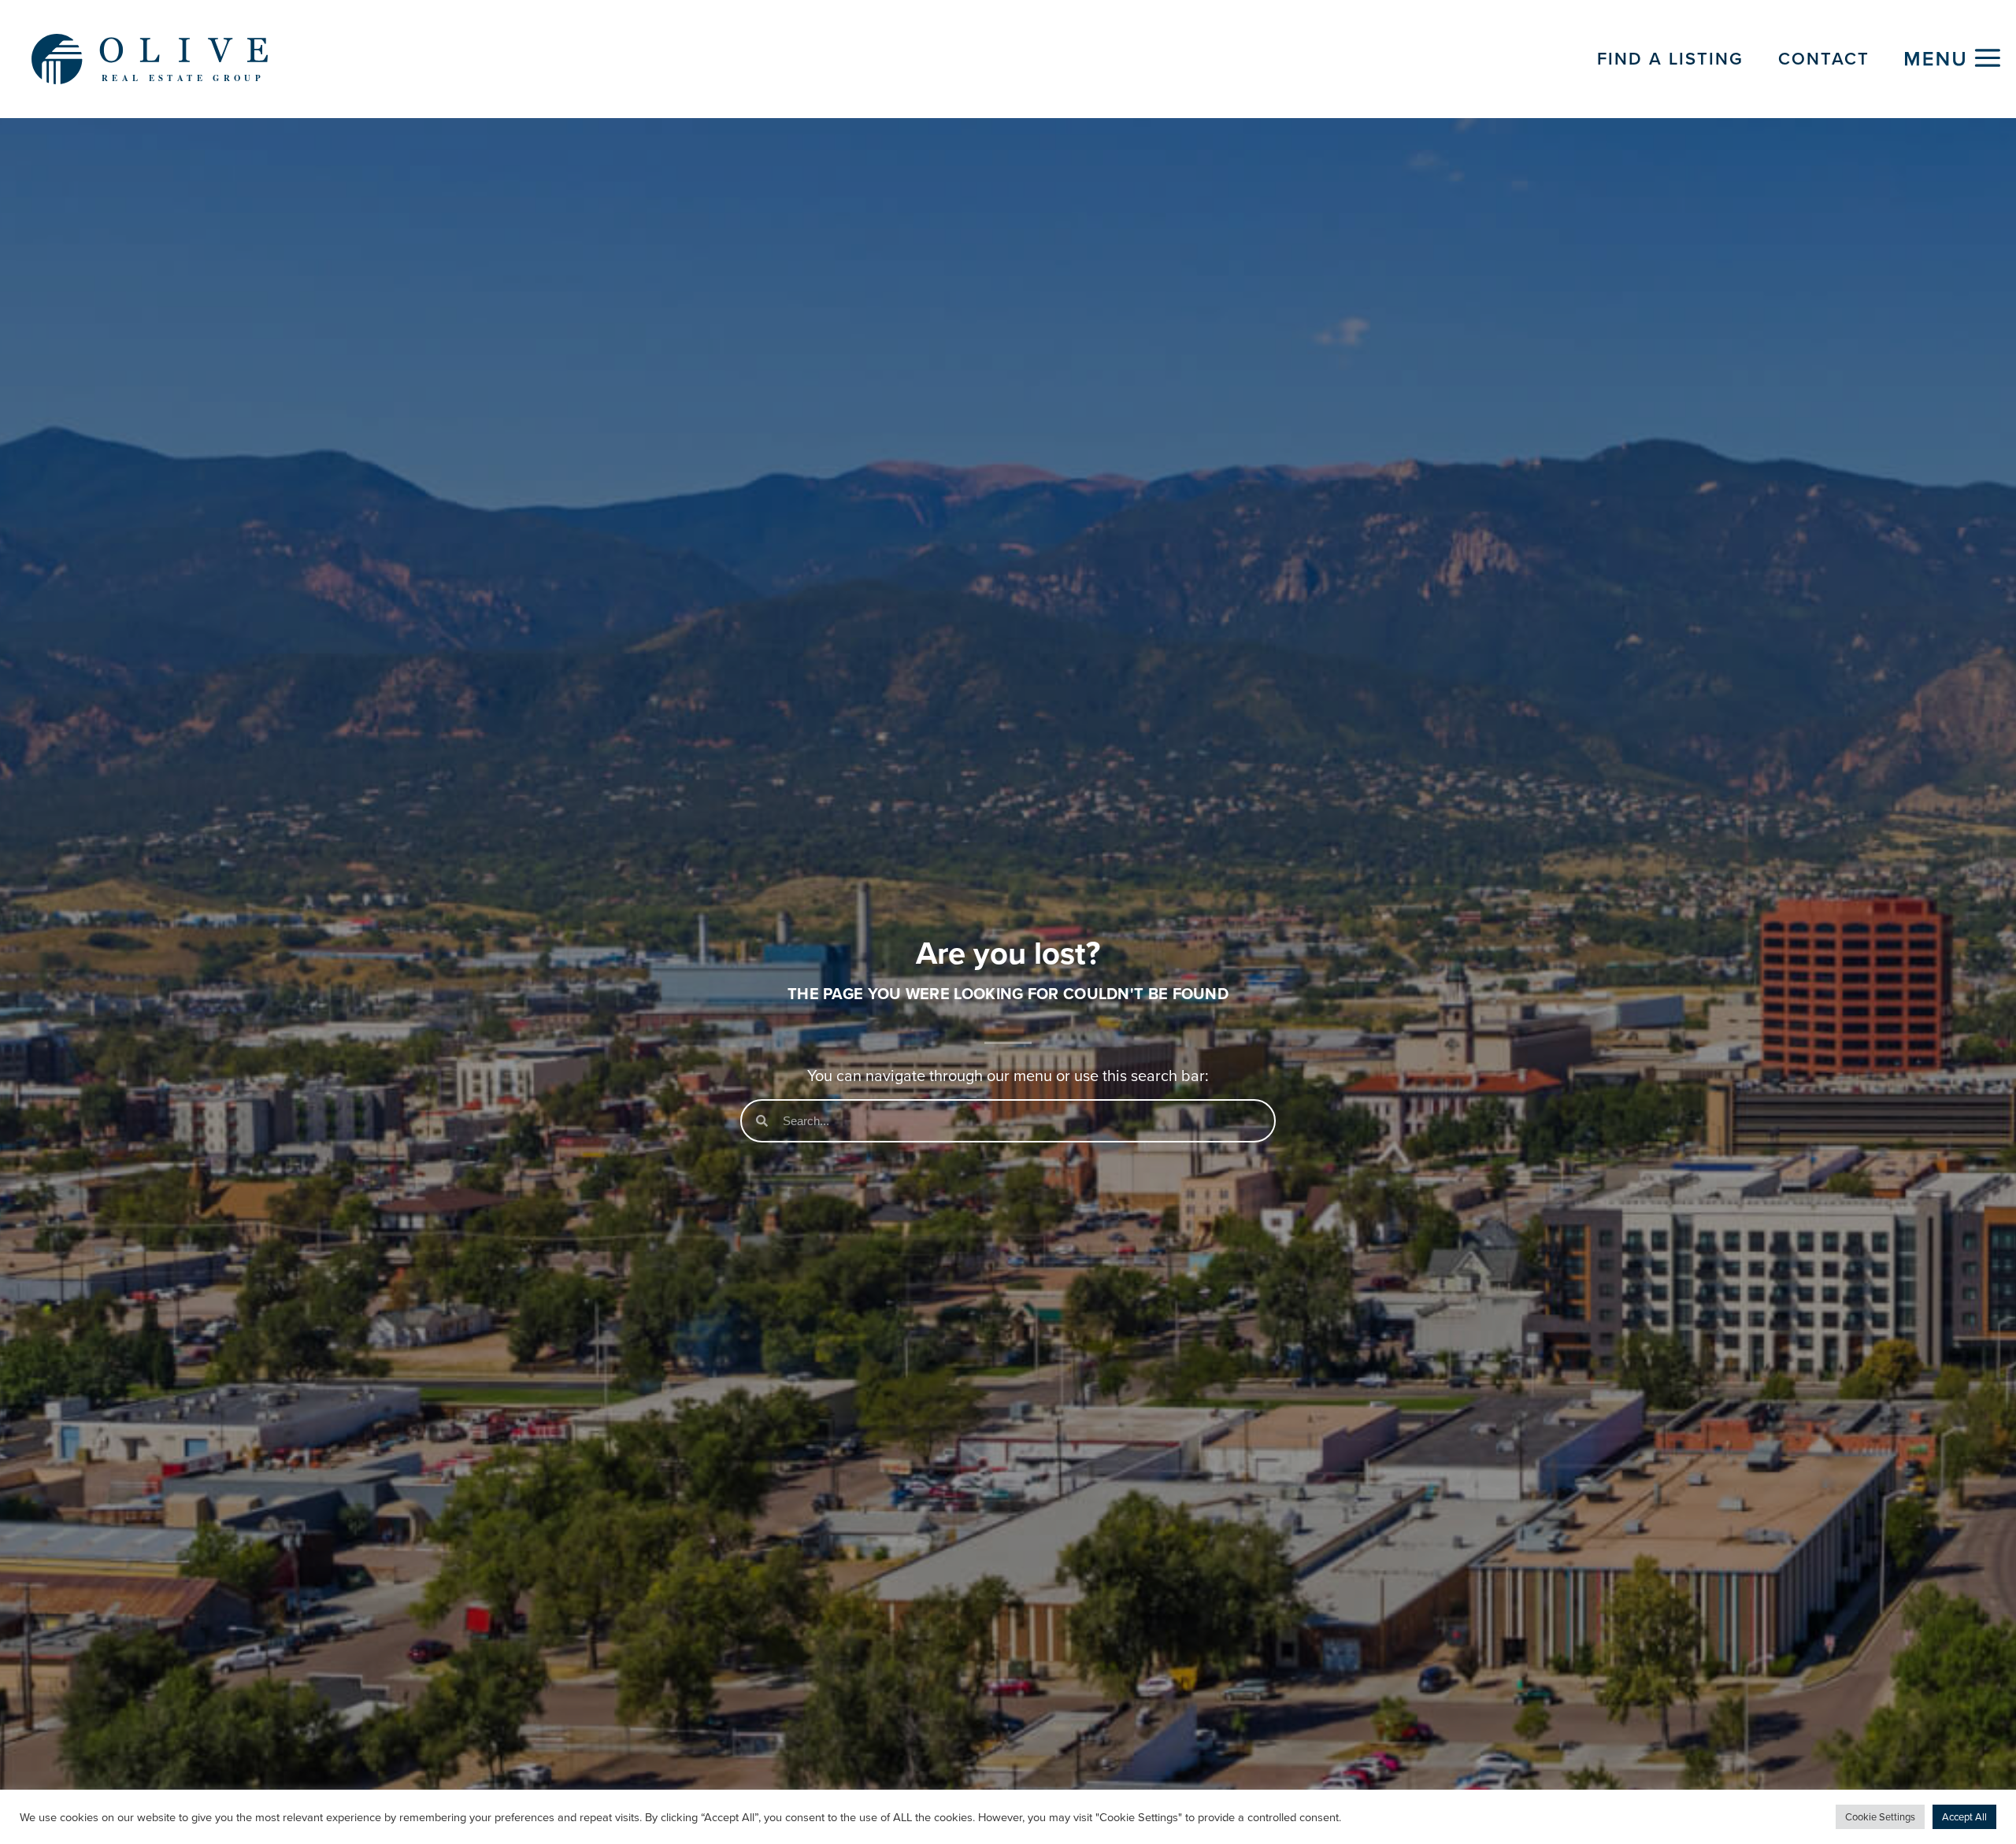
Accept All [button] (1964, 1817)
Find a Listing (1670, 59)
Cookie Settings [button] (1880, 1817)
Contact (1824, 59)
